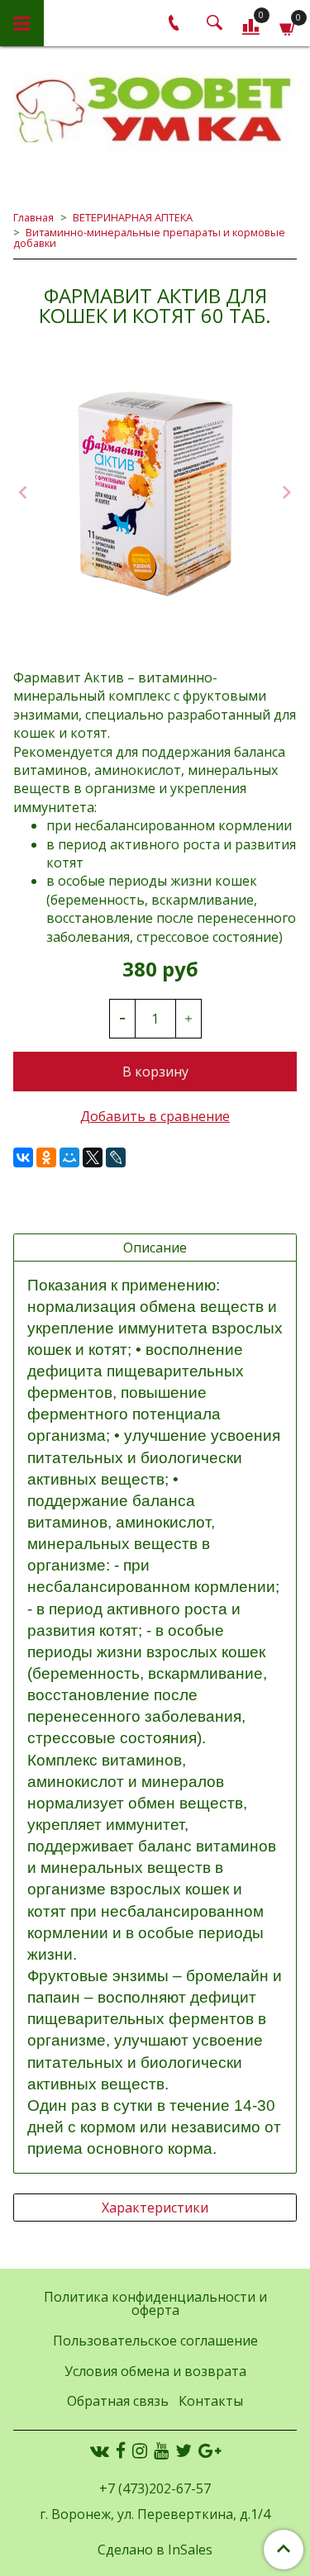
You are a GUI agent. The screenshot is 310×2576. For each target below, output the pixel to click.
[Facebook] (121, 2450)
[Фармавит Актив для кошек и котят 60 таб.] (155, 494)
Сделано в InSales (155, 2550)
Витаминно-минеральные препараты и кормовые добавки (149, 238)
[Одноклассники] (46, 1157)
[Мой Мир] (69, 1157)
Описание (155, 1248)
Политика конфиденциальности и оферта (155, 2303)
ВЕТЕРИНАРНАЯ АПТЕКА (133, 217)
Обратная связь (118, 2401)
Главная (33, 217)
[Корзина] (288, 26)
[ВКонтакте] (23, 1157)
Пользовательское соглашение (155, 2341)
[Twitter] (184, 2450)
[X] (93, 1157)
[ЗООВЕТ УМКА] (155, 112)
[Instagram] (140, 2450)
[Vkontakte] (100, 2450)
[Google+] (210, 2450)
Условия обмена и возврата (155, 2371)
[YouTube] (161, 2450)
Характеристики (155, 2208)
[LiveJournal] (116, 1157)
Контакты (211, 2401)
